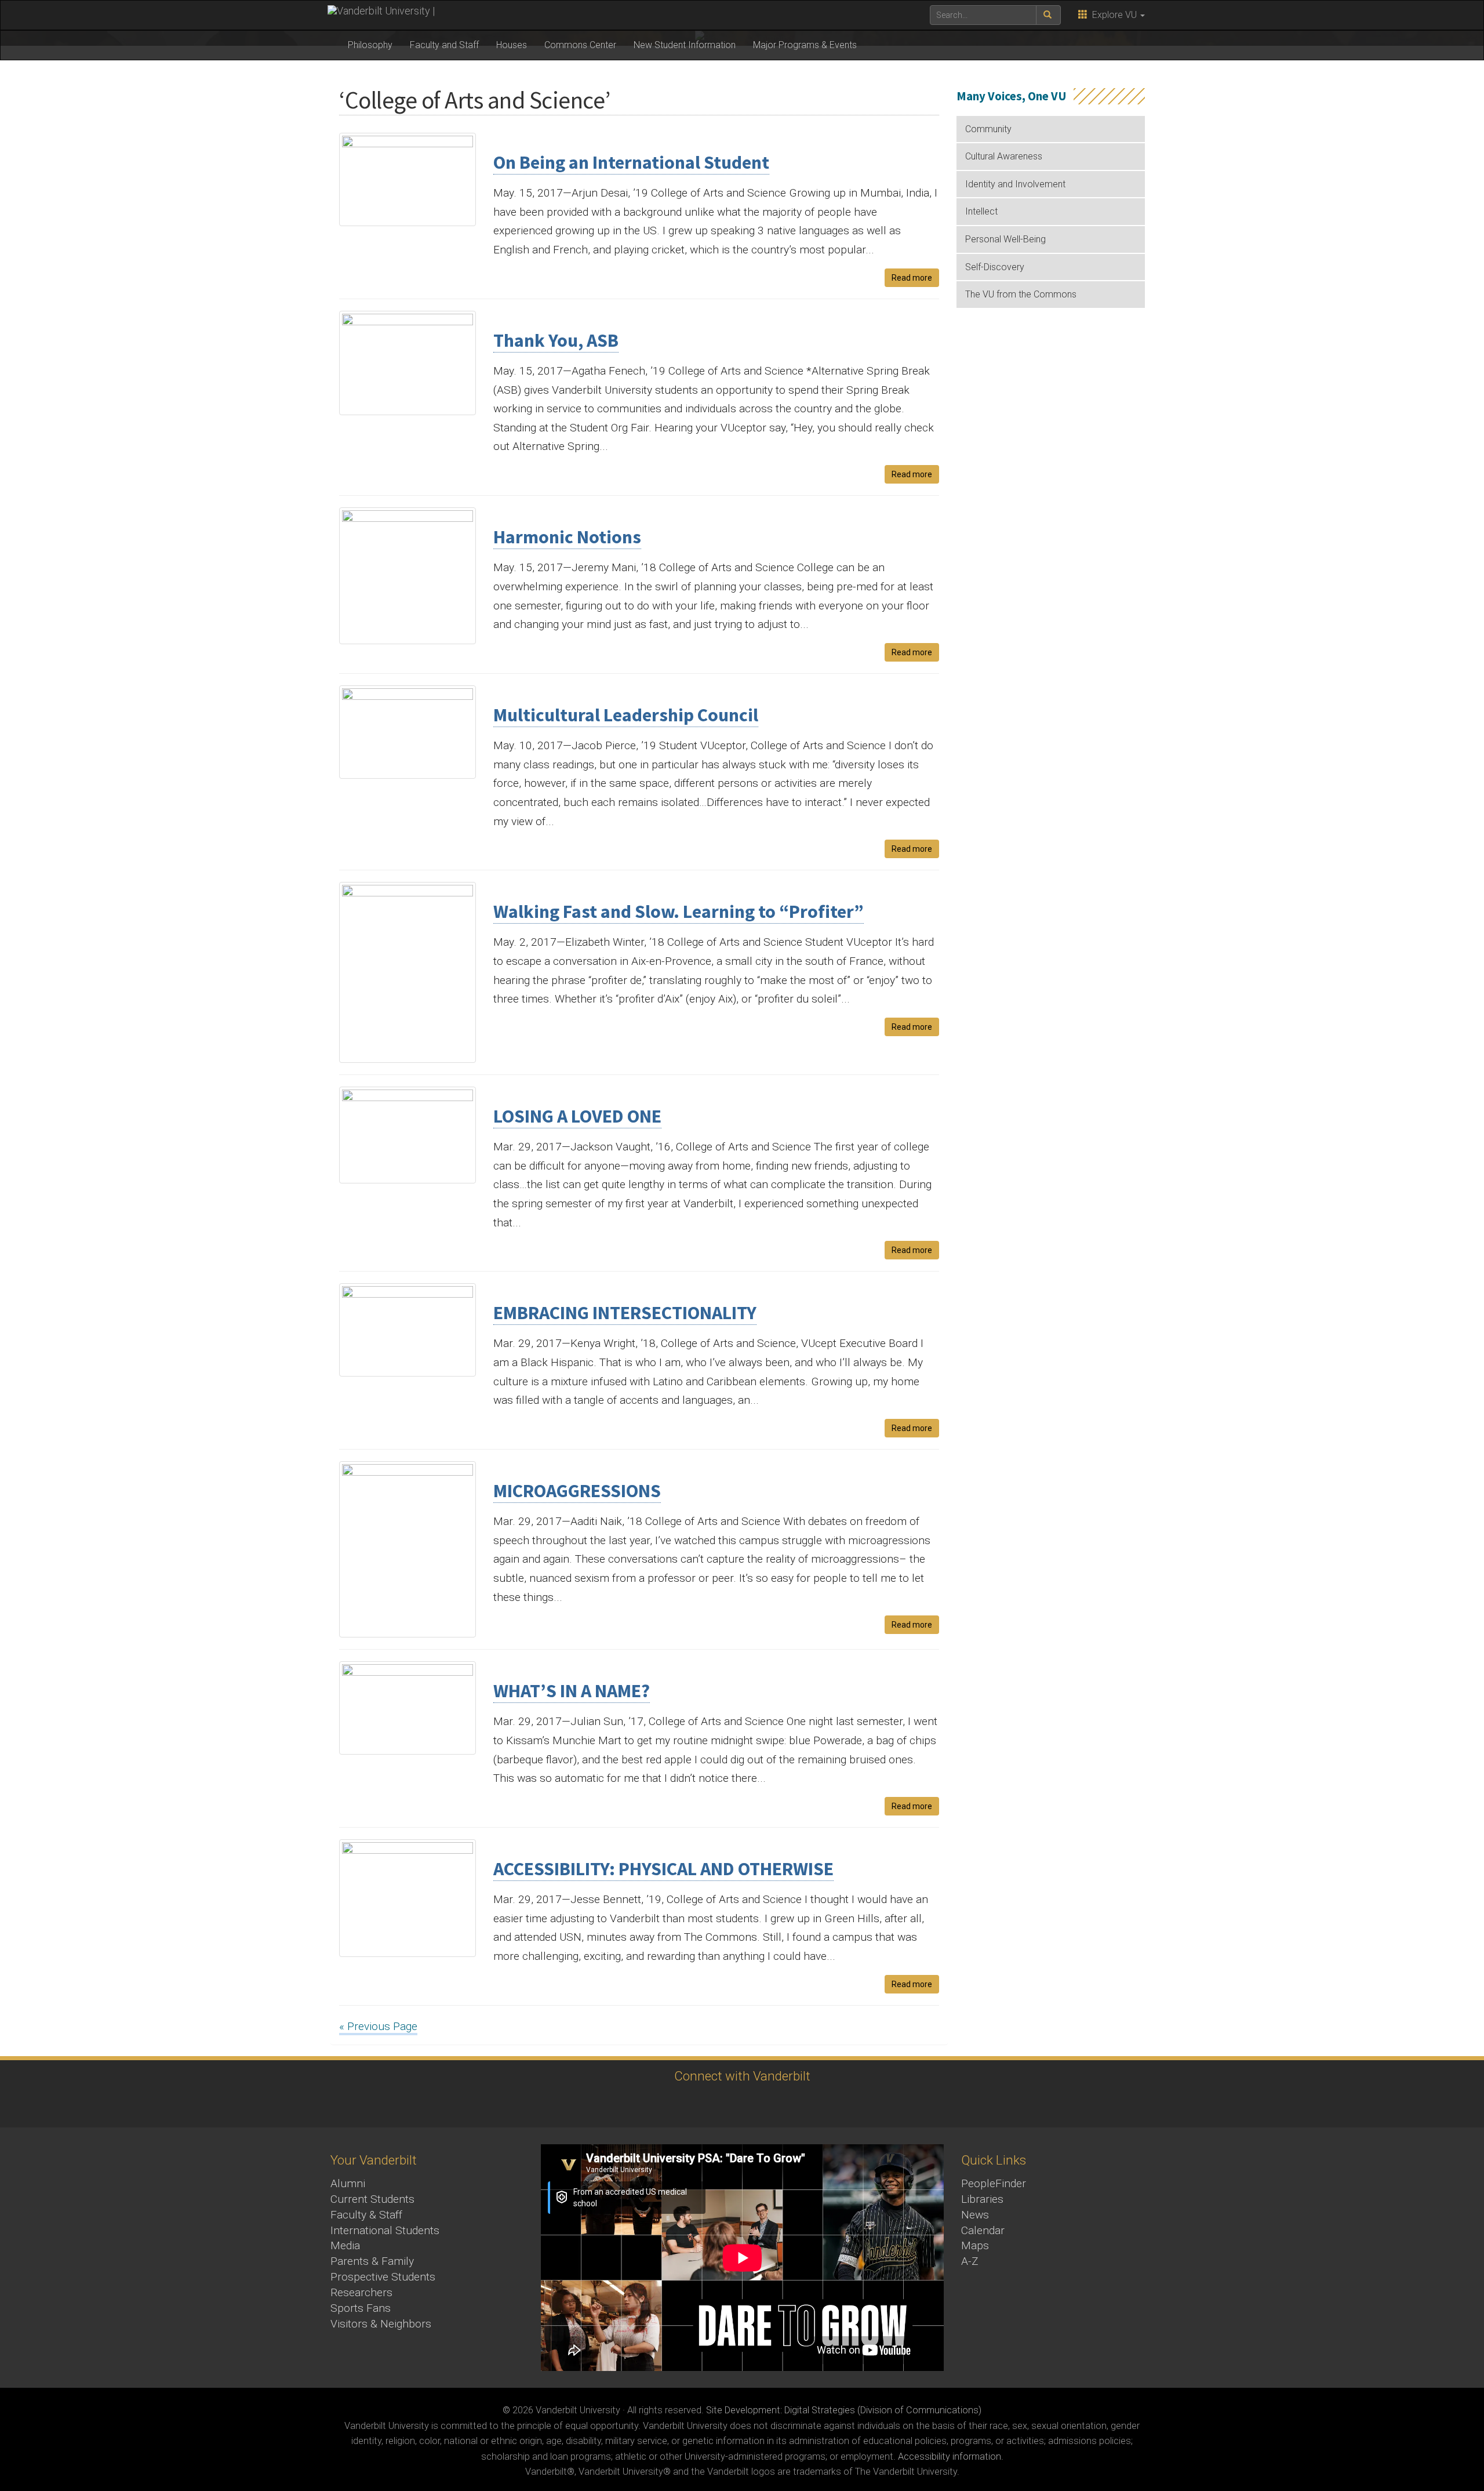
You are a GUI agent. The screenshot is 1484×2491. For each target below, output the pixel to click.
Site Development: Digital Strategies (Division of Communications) (844, 2410)
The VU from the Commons (1021, 294)
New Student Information (685, 45)
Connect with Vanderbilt (742, 2076)
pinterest (787, 2105)
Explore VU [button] (1113, 15)
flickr (755, 2105)
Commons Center (580, 45)
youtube (723, 2105)
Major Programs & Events (805, 45)
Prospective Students (383, 2277)
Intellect (981, 211)
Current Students (372, 2199)
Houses (512, 45)
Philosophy (370, 45)
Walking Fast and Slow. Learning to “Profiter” (679, 912)
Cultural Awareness (1004, 156)
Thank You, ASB (556, 340)
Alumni (348, 2183)
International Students (385, 2230)
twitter (628, 2105)
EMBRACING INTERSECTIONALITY (625, 1313)
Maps (975, 2245)
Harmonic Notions (567, 537)
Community (988, 129)
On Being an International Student (631, 162)
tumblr (819, 2105)
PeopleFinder (994, 2183)
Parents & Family (372, 2261)
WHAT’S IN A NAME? (572, 1691)
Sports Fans (361, 2308)
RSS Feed (851, 2105)
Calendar (983, 2230)
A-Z (970, 2261)
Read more (912, 278)
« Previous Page (378, 2026)
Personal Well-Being (1005, 239)
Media (345, 2245)
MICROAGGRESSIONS (577, 1491)
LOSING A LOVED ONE (577, 1116)
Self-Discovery (995, 267)
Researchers (361, 2292)
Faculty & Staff (366, 2215)
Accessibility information (950, 2456)
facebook (659, 2105)
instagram (691, 2105)
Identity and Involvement (1015, 184)
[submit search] (1048, 15)
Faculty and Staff (444, 45)
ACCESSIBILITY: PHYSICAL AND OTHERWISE (663, 1869)
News (975, 2215)
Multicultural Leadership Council (626, 715)
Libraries (982, 2199)
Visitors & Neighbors (381, 2324)
